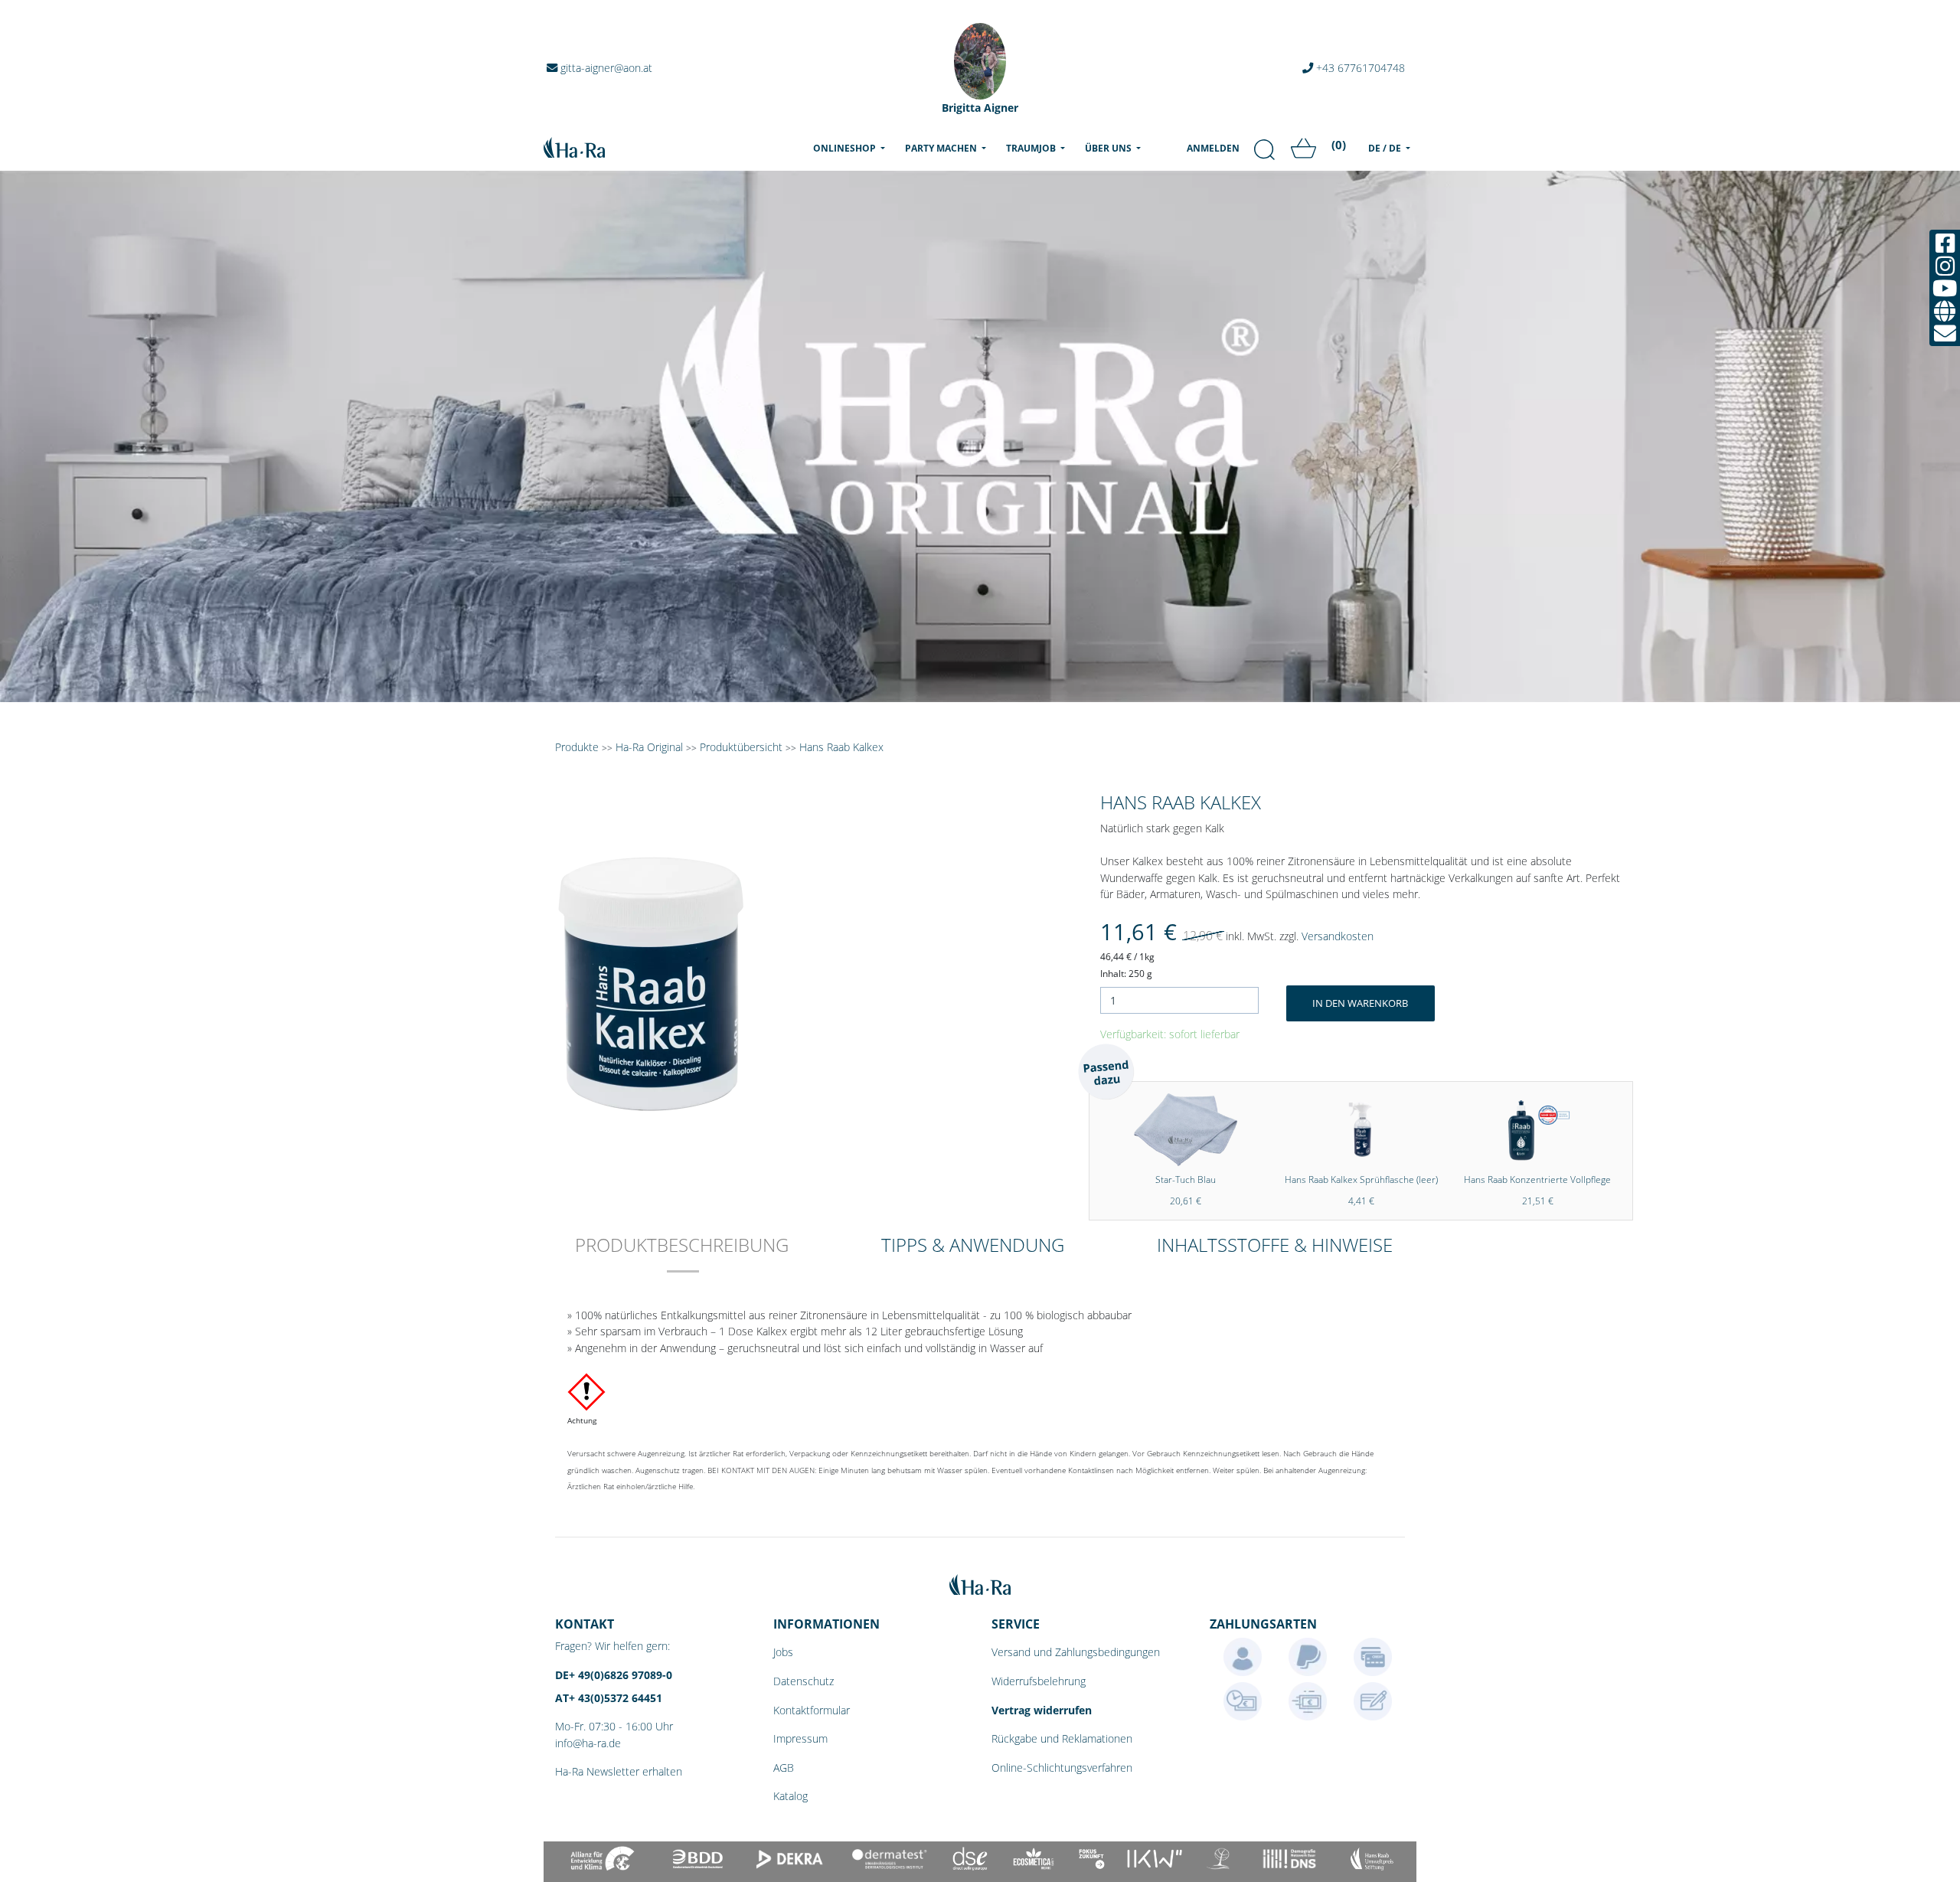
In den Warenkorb (1360, 1003)
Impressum (800, 1738)
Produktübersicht (741, 747)
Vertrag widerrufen (1042, 1710)
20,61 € (1186, 1201)
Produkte (577, 747)
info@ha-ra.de (588, 1743)
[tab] (682, 1255)
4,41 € (1361, 1201)
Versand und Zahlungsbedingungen (1076, 1652)
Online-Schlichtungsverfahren (1062, 1768)
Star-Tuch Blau (1186, 1180)
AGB (784, 1768)
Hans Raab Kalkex (841, 747)
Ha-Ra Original (651, 747)
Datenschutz (804, 1681)
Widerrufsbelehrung (1039, 1681)
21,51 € (1538, 1201)
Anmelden (1213, 148)
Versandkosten (1338, 936)
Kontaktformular (812, 1710)
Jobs (783, 1652)
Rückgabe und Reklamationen (1062, 1738)
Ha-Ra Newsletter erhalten (619, 1771)
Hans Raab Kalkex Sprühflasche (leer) (1361, 1180)
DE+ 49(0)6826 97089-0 (614, 1675)
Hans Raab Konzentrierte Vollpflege (1537, 1180)
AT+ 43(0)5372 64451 (609, 1698)
